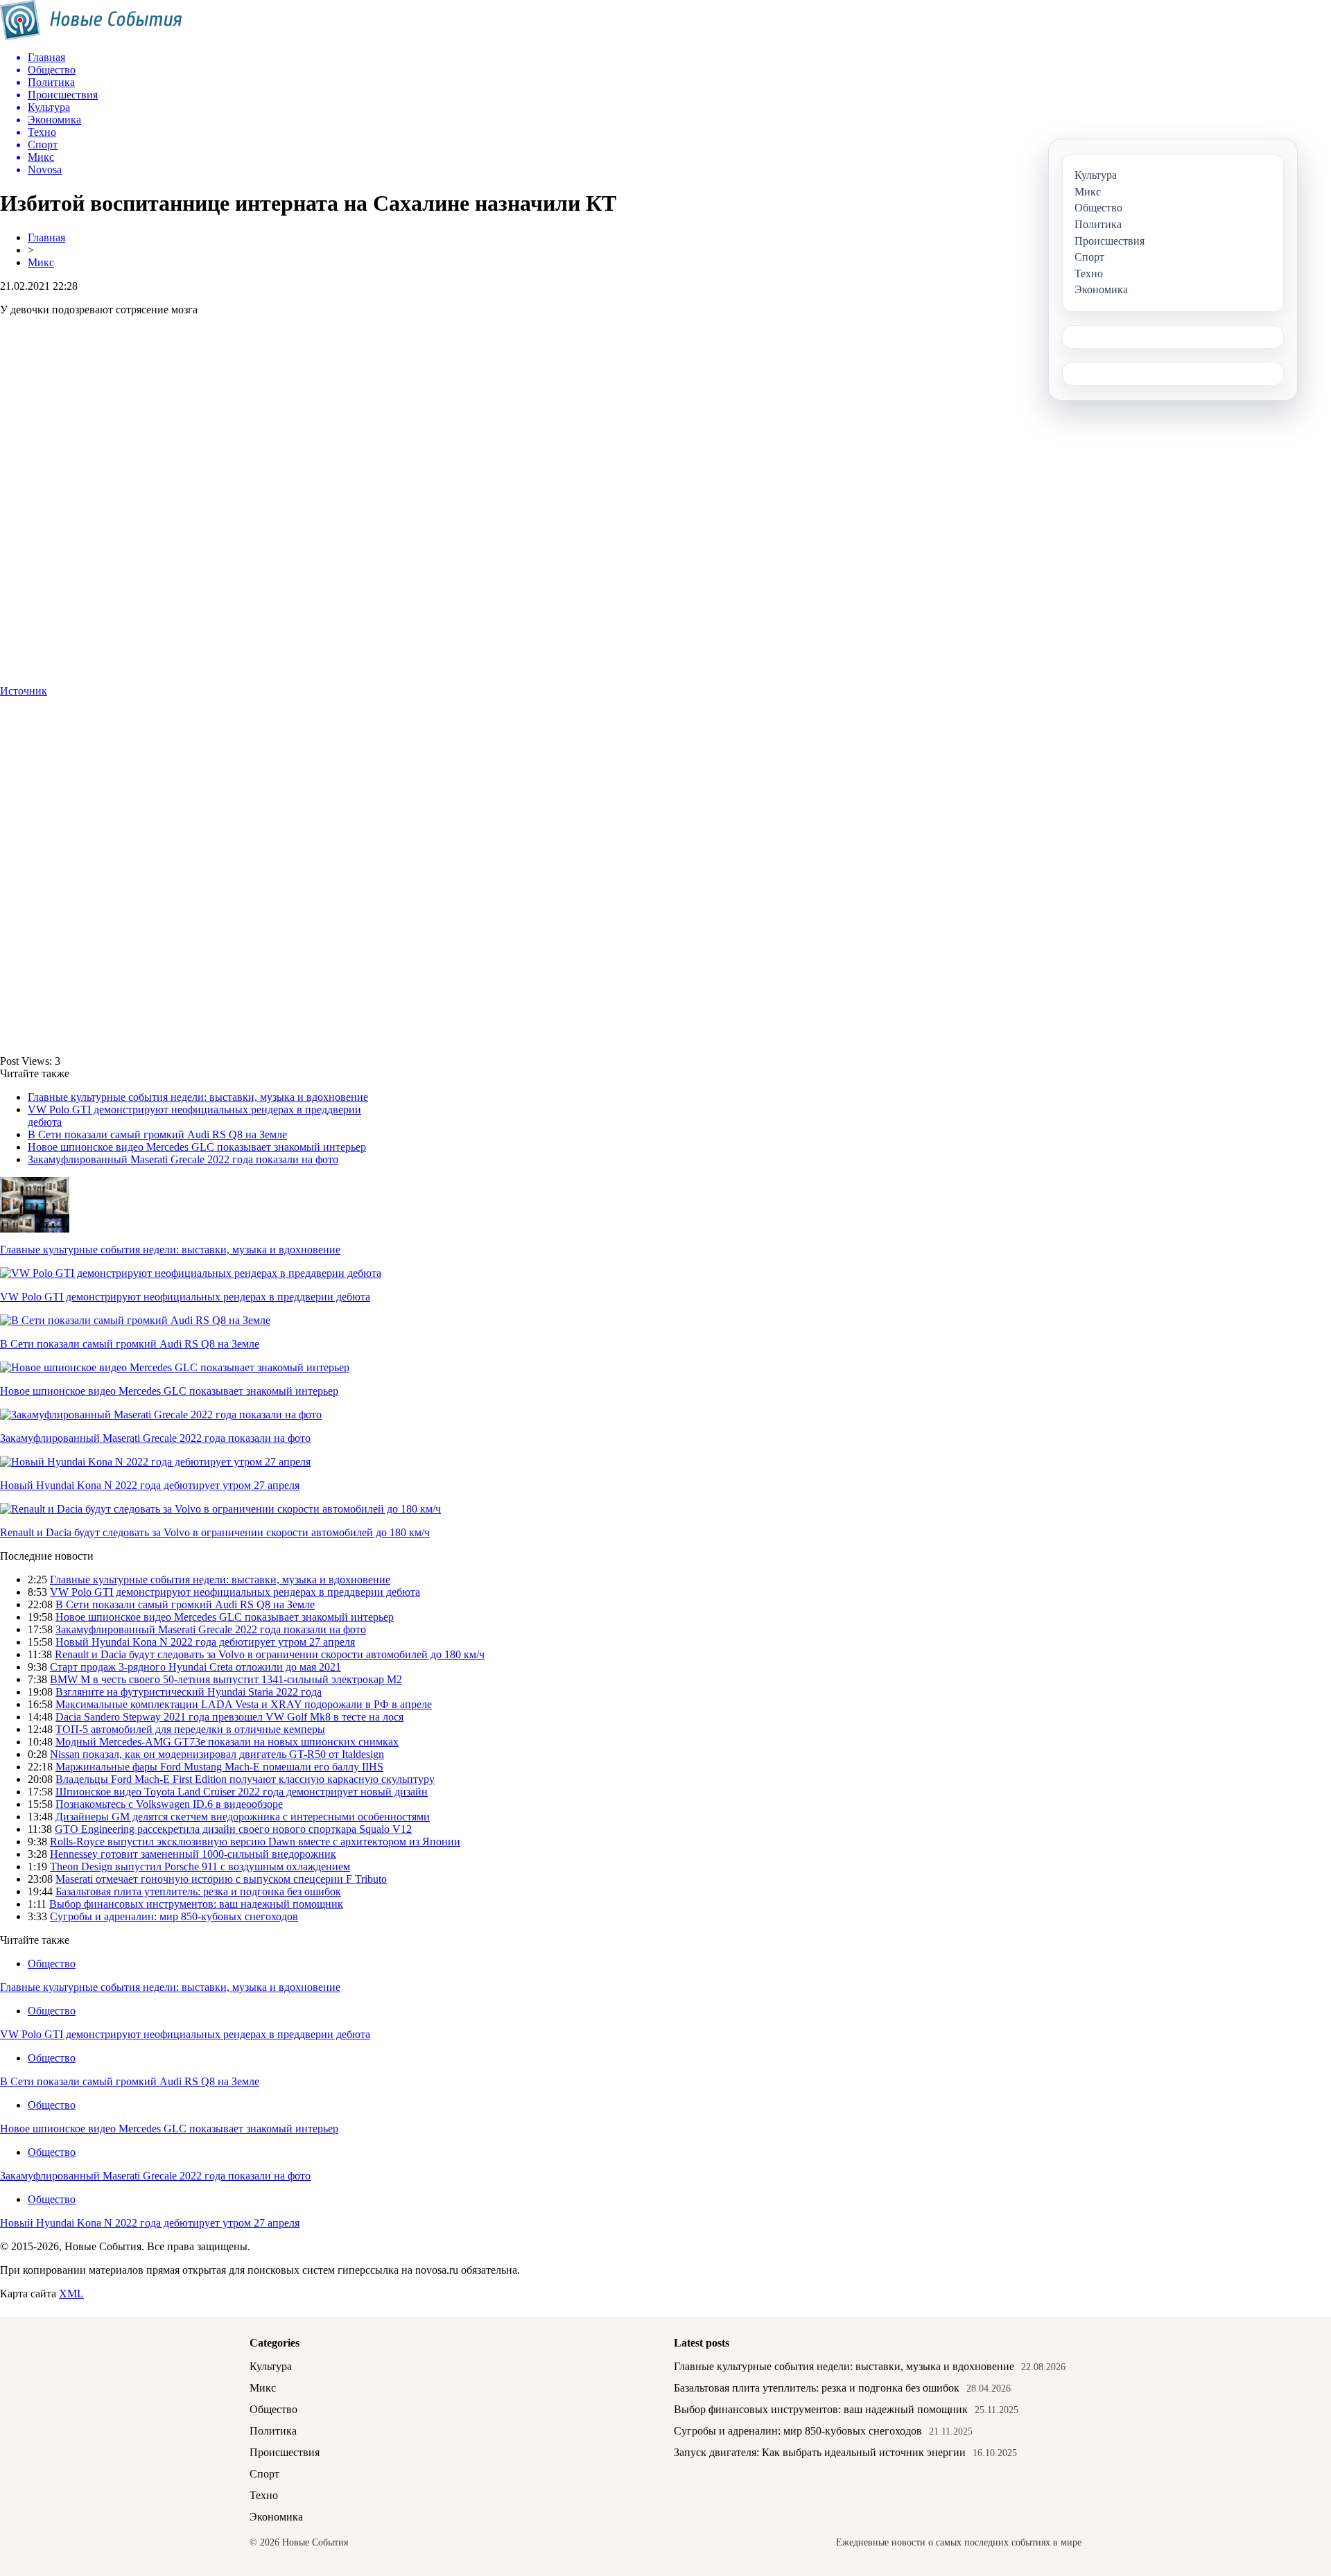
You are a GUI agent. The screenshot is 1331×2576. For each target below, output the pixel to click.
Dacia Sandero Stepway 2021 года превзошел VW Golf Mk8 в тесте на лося (229, 1717)
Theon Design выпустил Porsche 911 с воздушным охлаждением (200, 1866)
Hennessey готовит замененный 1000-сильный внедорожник (193, 1854)
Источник (24, 691)
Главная (46, 237)
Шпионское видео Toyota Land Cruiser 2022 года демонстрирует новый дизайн (242, 1792)
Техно (264, 2495)
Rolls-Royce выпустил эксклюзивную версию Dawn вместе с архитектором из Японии (255, 1842)
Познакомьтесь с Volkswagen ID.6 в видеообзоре (169, 1804)
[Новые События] (91, 36)
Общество (52, 1964)
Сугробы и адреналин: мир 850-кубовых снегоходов (174, 1916)
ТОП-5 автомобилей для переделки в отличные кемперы (190, 1729)
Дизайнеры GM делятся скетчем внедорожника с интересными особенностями (243, 1817)
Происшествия (285, 2452)
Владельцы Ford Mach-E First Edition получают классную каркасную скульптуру (245, 1779)
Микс (41, 262)
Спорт (264, 2474)
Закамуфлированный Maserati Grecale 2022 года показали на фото (183, 1159)
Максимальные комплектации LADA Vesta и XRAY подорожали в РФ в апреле (244, 1704)
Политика (273, 2431)
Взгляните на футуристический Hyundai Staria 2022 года (189, 1692)
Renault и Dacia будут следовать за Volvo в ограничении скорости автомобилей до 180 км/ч (215, 1532)
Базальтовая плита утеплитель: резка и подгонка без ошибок (198, 1891)
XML (71, 2294)
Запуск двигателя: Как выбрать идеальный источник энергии (820, 2452)
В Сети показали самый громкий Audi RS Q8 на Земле (157, 1134)
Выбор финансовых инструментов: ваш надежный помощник (196, 1904)
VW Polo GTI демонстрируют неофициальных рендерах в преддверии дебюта (185, 1297)
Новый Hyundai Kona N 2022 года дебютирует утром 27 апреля (150, 1485)
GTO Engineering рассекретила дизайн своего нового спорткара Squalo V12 (233, 1829)
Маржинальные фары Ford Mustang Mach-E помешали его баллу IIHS (219, 1767)
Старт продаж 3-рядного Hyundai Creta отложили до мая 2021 (195, 1667)
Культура (271, 2366)
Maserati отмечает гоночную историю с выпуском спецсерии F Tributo (221, 1879)
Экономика (276, 2517)
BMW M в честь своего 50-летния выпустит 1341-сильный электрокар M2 (226, 1679)
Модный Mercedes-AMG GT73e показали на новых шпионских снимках (227, 1742)
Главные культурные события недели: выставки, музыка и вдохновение (198, 1097)
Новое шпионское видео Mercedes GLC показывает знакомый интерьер (197, 1147)
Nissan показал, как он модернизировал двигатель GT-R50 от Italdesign (217, 1754)
